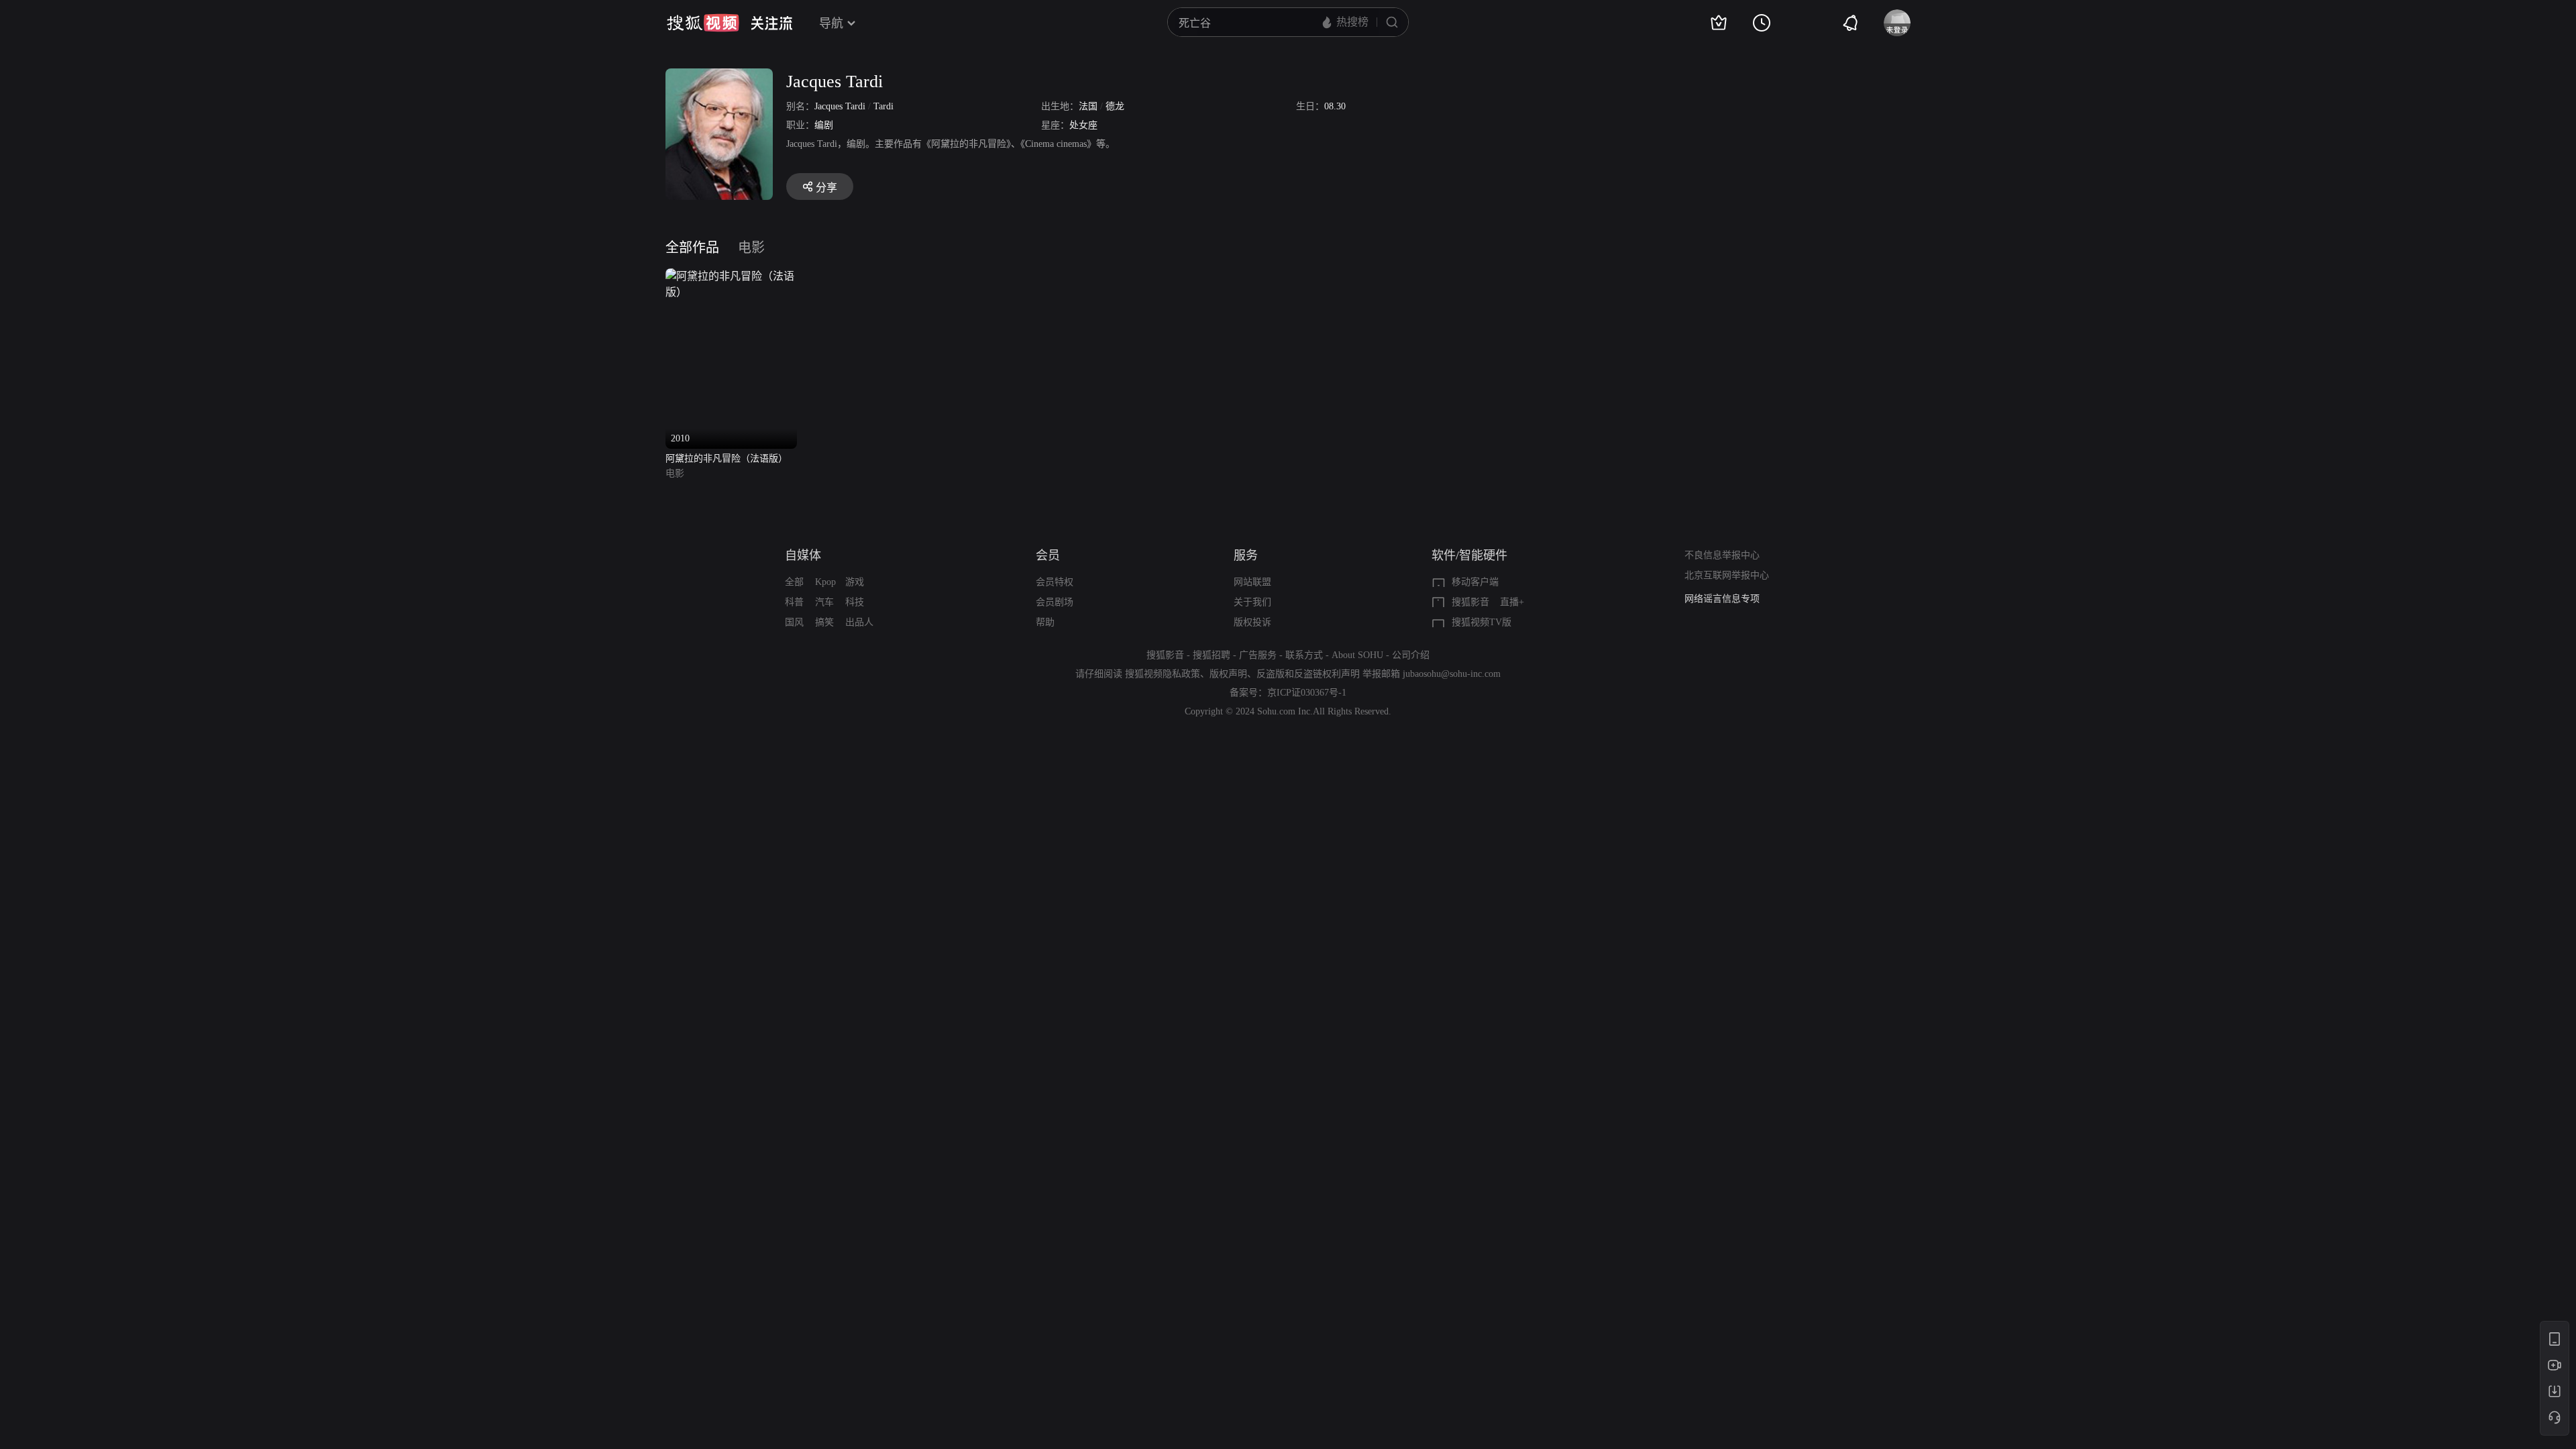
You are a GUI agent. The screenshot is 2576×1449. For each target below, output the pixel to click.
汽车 (824, 602)
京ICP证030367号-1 (1307, 693)
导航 (831, 23)
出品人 (859, 622)
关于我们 (1252, 602)
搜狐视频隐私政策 (1163, 674)
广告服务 (1258, 655)
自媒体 (803, 555)
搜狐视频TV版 (1482, 622)
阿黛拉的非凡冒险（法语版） (727, 459)
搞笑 (824, 622)
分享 (826, 187)
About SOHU (1357, 655)
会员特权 (1055, 582)
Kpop (825, 582)
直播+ (1512, 602)
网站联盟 (1252, 582)
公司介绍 (1411, 655)
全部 (794, 582)
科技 (855, 602)
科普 (794, 602)
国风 (794, 622)
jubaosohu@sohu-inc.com (1452, 674)
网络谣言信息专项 (1722, 599)
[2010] (731, 276)
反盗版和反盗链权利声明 (1308, 674)
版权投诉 (1252, 622)
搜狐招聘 (1212, 655)
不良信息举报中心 (1722, 555)
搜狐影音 (1470, 602)
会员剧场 (1055, 602)
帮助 (1045, 622)
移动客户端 (1475, 582)
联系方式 (1304, 655)
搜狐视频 (703, 23)
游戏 (855, 582)
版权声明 (1228, 674)
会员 (1048, 555)
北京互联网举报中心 (1727, 575)
